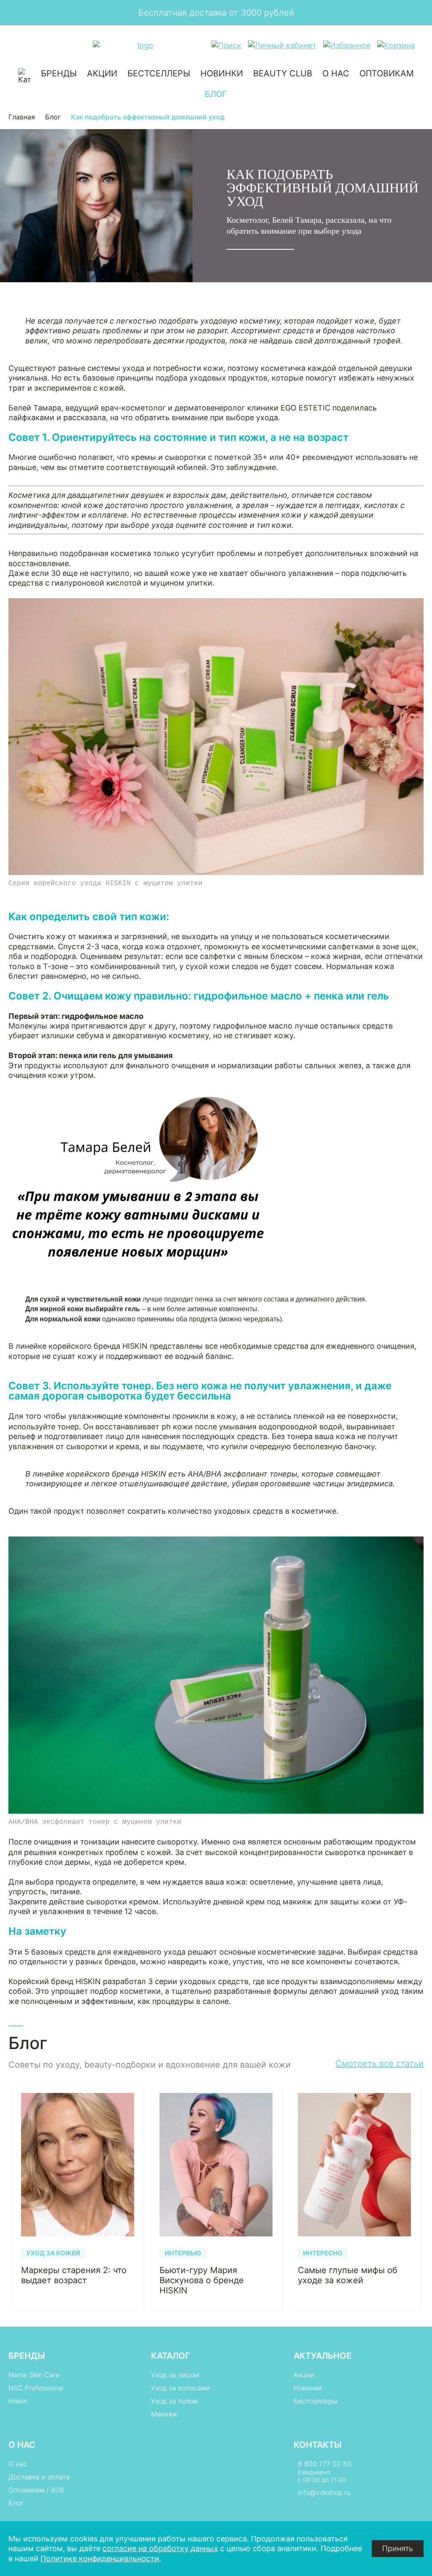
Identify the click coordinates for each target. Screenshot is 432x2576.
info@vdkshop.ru (324, 2492)
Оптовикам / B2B (36, 2490)
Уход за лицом (175, 2375)
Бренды (59, 73)
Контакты (318, 2445)
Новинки (222, 73)
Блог (216, 94)
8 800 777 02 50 (325, 2464)
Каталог (171, 2356)
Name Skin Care (34, 2375)
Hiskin (18, 2401)
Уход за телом (174, 2401)
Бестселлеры (159, 73)
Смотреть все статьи (379, 2063)
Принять (398, 2548)
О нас (336, 73)
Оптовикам (387, 73)
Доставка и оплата (39, 2477)
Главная (22, 117)
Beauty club (283, 73)
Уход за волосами (181, 2388)
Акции (102, 73)
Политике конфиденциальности (100, 2558)
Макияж (164, 2414)
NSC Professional (36, 2388)
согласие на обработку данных (160, 2548)
